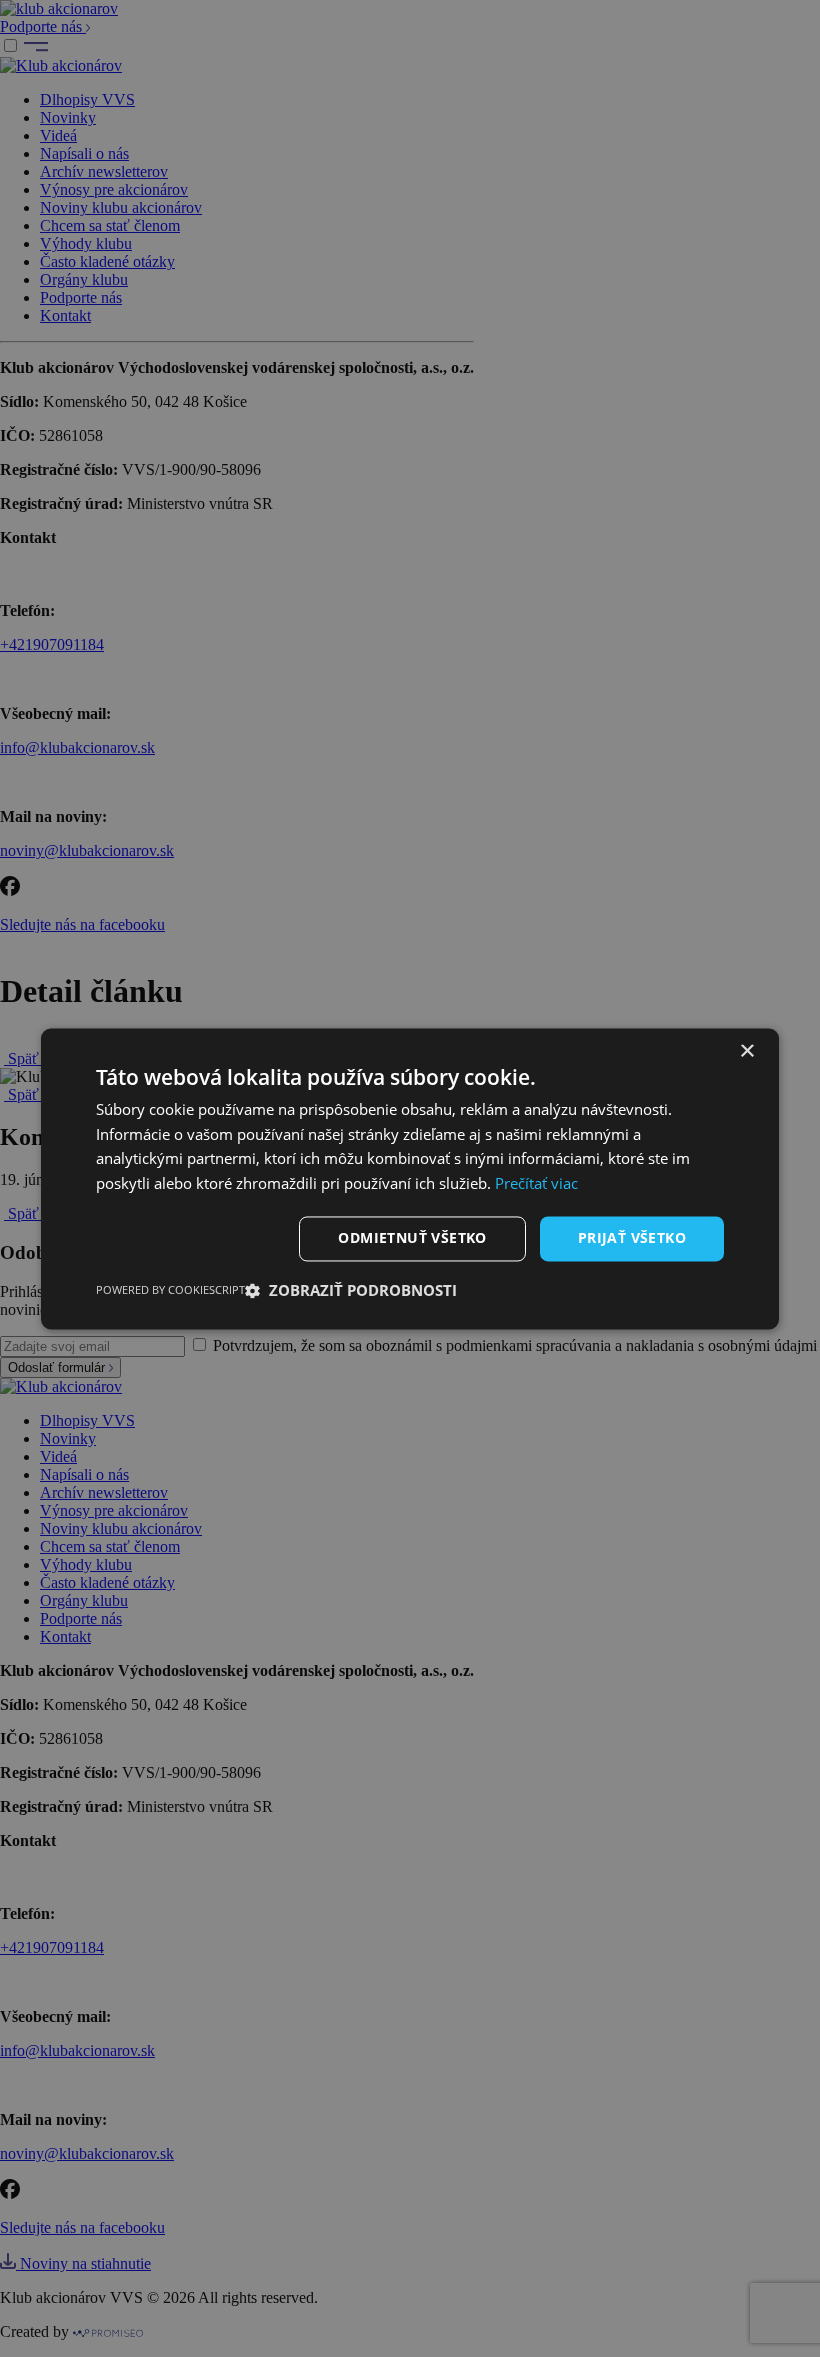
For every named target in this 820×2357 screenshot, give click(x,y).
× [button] (746, 1051)
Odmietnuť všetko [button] (412, 1237)
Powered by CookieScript (170, 1289)
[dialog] (410, 1178)
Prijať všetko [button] (632, 1237)
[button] (351, 1290)
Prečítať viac (536, 1184)
